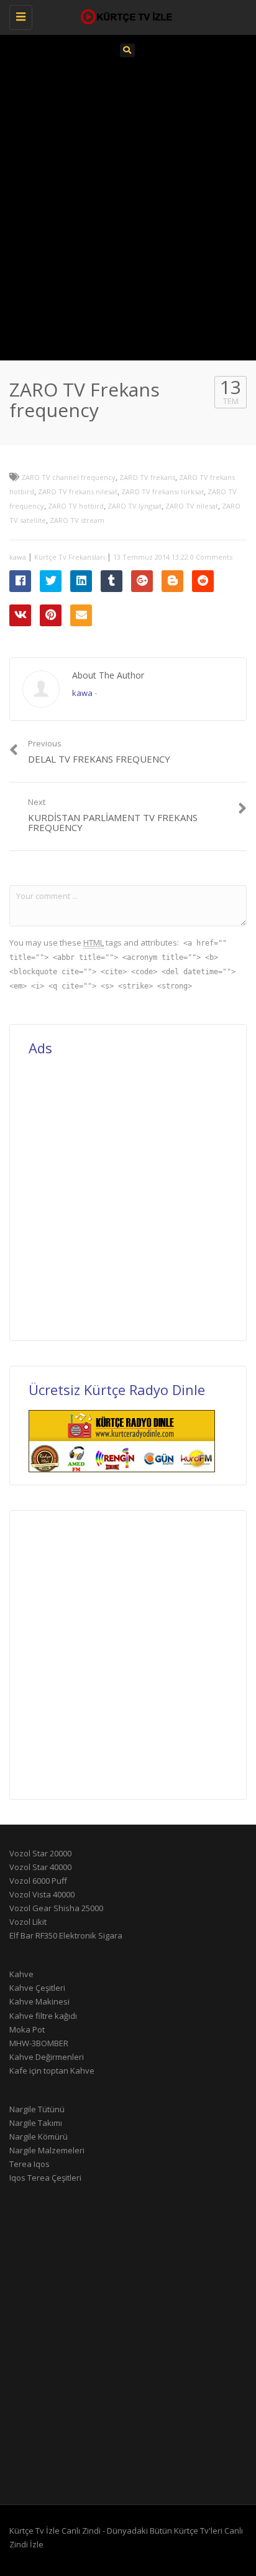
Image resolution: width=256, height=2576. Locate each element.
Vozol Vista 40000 (42, 1894)
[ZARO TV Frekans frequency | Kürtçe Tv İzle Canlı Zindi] (125, 16)
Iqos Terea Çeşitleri (45, 2178)
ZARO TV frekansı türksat (162, 491)
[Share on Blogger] (172, 581)
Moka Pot (27, 2029)
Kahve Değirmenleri (47, 2057)
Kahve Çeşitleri (37, 1988)
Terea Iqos (30, 2164)
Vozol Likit (28, 1922)
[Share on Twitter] (51, 581)
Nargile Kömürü (39, 2136)
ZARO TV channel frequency (68, 477)
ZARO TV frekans (147, 477)
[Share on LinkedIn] (81, 581)
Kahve (21, 1974)
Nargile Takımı (36, 2123)
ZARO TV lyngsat (135, 506)
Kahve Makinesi (39, 2001)
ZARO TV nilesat (192, 506)
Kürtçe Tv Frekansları (70, 557)
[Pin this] (51, 615)
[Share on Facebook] (20, 581)
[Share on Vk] (20, 615)
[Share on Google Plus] (142, 581)
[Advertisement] (128, 207)
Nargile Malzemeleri (47, 2150)
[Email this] (81, 615)
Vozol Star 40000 (40, 1867)
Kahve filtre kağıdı (43, 2016)
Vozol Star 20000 (40, 1853)
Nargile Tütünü (37, 2109)
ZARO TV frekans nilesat (78, 491)
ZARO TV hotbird (76, 506)
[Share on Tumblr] (112, 581)
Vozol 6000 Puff (38, 1881)
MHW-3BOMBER (39, 2043)
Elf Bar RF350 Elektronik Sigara (66, 1935)
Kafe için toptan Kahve (52, 2071)
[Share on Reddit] (203, 581)
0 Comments (211, 557)
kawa (18, 557)
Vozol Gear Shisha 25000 (56, 1908)
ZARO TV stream (77, 520)
